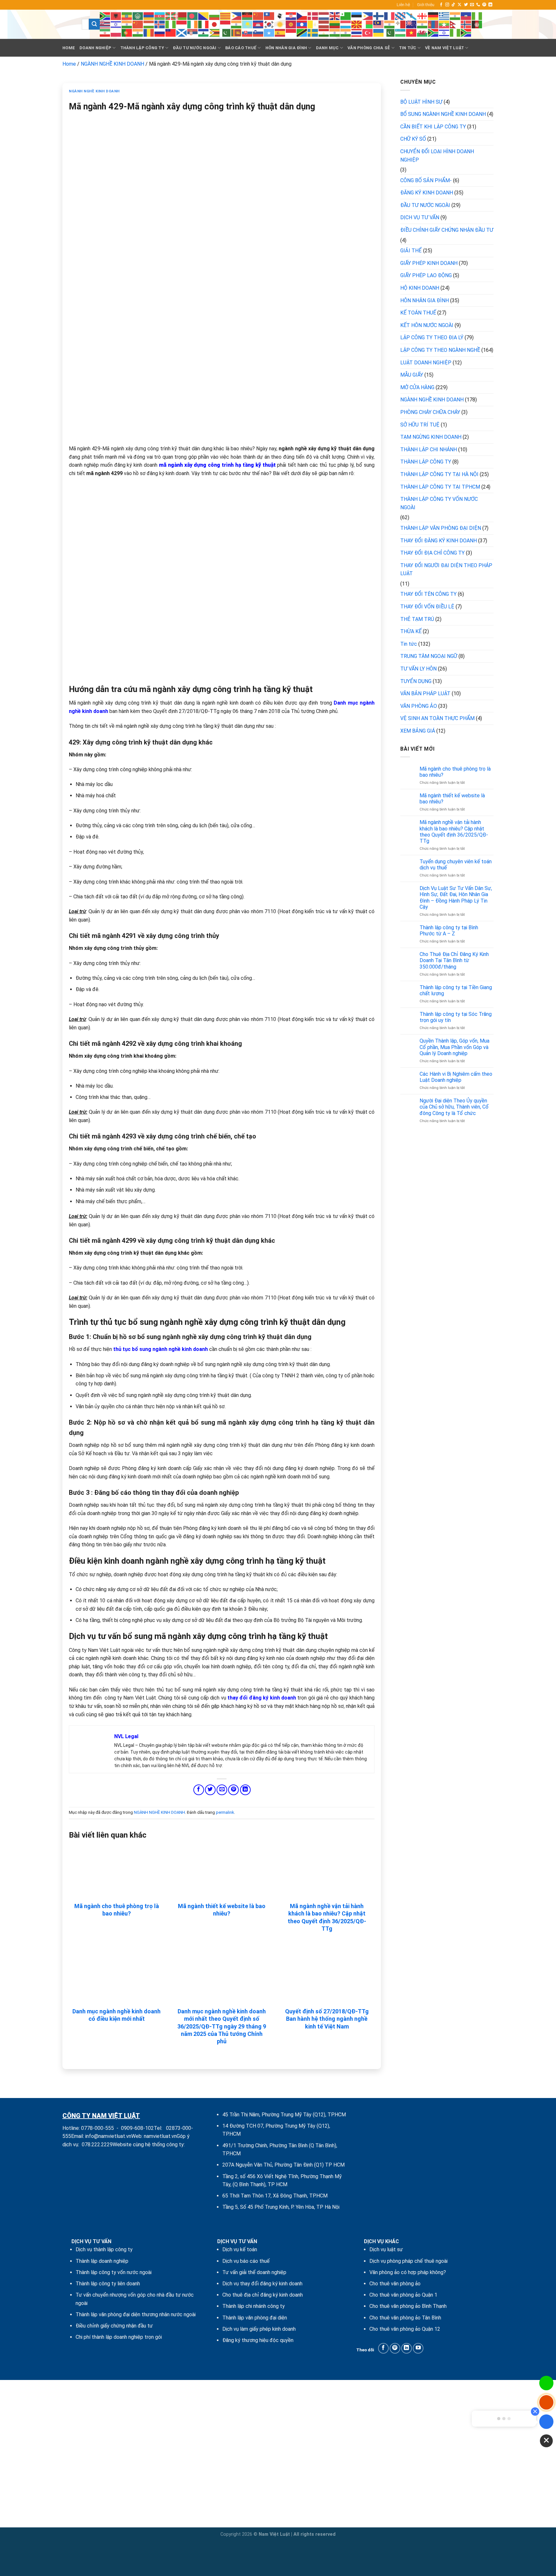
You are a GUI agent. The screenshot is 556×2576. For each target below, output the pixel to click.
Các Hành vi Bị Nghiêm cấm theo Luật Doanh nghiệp (456, 1077)
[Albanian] (116, 16)
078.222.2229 (97, 2145)
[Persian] (105, 32)
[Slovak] (247, 32)
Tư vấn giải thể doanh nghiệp (254, 2272)
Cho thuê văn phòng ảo (395, 2284)
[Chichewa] (247, 16)
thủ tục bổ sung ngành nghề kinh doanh (161, 1349)
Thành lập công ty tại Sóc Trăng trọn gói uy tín (456, 1017)
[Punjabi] (138, 32)
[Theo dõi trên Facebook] (441, 5)
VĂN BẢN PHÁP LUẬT (425, 693)
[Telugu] (346, 32)
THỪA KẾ (411, 631)
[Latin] (313, 24)
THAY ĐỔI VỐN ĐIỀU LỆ (427, 607)
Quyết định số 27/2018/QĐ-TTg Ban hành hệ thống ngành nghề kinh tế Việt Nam (327, 2019)
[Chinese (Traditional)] (269, 16)
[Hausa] (477, 16)
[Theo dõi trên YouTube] (418, 2348)
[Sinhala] (236, 32)
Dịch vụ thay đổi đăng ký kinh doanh (262, 2284)
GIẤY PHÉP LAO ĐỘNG (426, 275)
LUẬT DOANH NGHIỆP (426, 363)
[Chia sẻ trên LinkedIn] (245, 1790)
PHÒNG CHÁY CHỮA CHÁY (430, 412)
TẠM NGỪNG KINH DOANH (431, 437)
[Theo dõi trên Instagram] (447, 5)
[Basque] (171, 16)
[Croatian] (291, 16)
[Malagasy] (368, 24)
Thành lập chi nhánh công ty (254, 2306)
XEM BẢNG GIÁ (418, 731)
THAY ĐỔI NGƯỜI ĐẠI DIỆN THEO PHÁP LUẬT (446, 570)
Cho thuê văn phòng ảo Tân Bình (405, 2318)
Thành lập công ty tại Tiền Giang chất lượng (456, 990)
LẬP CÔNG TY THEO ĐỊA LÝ (432, 337)
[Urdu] (390, 32)
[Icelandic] (160, 24)
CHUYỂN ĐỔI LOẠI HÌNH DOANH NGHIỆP (437, 156)
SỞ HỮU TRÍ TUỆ (420, 425)
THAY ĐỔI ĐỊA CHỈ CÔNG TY (432, 553)
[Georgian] (422, 16)
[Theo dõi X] (459, 5)
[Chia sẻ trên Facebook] (199, 1790)
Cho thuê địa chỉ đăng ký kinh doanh (263, 2295)
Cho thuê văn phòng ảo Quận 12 (405, 2329)
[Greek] (444, 16)
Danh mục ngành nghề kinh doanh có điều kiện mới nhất (116, 2015)
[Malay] (379, 24)
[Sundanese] (291, 32)
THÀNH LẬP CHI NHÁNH (429, 450)
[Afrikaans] (105, 16)
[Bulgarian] (215, 16)
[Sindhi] (226, 32)
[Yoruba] (455, 32)
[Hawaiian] (105, 24)
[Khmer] (258, 24)
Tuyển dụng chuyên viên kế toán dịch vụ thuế (456, 865)
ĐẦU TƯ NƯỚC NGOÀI (195, 48)
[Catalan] (226, 16)
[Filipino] (368, 16)
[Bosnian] (204, 16)
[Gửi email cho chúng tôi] (472, 5)
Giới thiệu (426, 5)
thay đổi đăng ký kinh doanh (262, 1698)
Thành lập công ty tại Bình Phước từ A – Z (449, 931)
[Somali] (269, 32)
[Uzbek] (401, 32)
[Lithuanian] (335, 24)
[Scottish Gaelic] (182, 32)
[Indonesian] (182, 24)
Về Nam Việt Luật (445, 48)
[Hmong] (138, 24)
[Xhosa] (433, 32)
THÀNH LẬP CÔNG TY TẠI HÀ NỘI (439, 474)
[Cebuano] (236, 16)
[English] (335, 16)
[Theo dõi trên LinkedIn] (490, 5)
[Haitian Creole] (466, 16)
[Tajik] (324, 32)
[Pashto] (477, 24)
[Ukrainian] (379, 32)
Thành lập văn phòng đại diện (255, 2318)
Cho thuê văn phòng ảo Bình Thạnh (408, 2306)
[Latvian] (324, 24)
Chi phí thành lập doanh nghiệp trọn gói (119, 2337)
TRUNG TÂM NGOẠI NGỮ (429, 656)
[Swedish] (313, 32)
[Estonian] (357, 16)
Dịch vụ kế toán (240, 2249)
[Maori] (412, 24)
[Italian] (204, 24)
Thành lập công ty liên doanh (108, 2284)
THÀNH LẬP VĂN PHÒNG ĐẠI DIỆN (441, 528)
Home (69, 48)
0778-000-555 (97, 2128)
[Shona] (215, 32)
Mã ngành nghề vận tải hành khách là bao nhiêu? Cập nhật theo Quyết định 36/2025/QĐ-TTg (327, 1917)
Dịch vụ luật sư (386, 2249)
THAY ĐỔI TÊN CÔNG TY (428, 594)
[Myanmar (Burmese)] (444, 24)
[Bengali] (193, 16)
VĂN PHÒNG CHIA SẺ (369, 48)
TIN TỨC (408, 48)
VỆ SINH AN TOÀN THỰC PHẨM (437, 718)
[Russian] (160, 32)
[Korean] (269, 24)
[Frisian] (401, 16)
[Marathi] (422, 24)
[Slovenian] (258, 32)
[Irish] (193, 24)
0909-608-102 (137, 2128)
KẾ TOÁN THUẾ (418, 313)
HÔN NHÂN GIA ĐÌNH (286, 48)
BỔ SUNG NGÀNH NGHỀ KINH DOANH (443, 114)
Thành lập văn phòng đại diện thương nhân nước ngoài (136, 2314)
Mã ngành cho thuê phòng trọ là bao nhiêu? (117, 1910)
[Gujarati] (455, 16)
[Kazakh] (247, 24)
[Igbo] (171, 24)
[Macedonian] (357, 24)
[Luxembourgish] (346, 24)
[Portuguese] (127, 32)
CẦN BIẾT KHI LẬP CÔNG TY (433, 127)
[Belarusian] (182, 16)
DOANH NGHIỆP (95, 48)
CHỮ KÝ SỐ (413, 139)
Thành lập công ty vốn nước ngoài (114, 2272)
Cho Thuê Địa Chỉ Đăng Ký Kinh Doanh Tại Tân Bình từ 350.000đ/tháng (454, 960)
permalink (225, 1812)
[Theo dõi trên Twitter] (466, 5)
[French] (390, 16)
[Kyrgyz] (291, 24)
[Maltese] (401, 24)
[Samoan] (171, 32)
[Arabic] (138, 16)
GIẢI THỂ (411, 251)
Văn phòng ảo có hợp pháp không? (408, 2272)
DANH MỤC (327, 48)
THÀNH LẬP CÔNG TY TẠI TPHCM (440, 487)
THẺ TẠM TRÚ (417, 619)
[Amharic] (127, 16)
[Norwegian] (466, 24)
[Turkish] (368, 32)
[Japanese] (215, 24)
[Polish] (116, 32)
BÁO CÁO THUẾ (241, 48)
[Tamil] (335, 32)
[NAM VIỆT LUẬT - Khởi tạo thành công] (67, 24)
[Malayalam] (390, 24)
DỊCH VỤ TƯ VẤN (420, 217)
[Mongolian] (433, 24)
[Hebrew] (116, 24)
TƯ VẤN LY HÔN (418, 669)
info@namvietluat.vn (108, 2136)
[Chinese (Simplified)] (258, 16)
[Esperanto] (346, 16)
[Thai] (357, 32)
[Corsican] (280, 16)
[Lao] (302, 24)
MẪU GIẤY (412, 375)
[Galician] (412, 16)
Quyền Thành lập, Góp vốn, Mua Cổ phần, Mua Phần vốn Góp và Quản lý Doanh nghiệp (454, 1047)
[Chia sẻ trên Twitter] (210, 1790)
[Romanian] (149, 32)
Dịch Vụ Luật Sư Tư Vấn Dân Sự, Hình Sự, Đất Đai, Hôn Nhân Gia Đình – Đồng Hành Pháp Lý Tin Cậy (456, 898)
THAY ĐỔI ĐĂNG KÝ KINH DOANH (439, 541)
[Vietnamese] (412, 32)
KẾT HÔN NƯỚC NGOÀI (427, 325)
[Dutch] (324, 16)
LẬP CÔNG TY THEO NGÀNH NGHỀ (440, 350)
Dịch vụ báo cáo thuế (246, 2261)
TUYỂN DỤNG (416, 681)
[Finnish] (379, 16)
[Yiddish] (444, 32)
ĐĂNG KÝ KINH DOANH (427, 193)
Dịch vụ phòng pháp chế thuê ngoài (408, 2261)
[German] (433, 16)
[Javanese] (226, 24)
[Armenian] (149, 16)
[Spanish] (280, 32)
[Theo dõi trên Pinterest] (484, 5)
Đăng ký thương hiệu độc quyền (258, 2340)
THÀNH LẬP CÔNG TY (142, 48)
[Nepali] (455, 24)
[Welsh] (422, 32)
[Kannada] (236, 24)
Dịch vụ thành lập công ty (104, 2249)
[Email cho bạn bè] (222, 1790)
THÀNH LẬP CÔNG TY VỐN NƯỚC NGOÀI (439, 503)
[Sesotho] (204, 32)
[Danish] (313, 16)
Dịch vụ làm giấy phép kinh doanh (259, 2329)
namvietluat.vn (160, 2136)
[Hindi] (127, 24)
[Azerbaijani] (160, 16)
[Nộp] (94, 24)
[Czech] (302, 16)
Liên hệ (403, 5)
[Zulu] (466, 32)
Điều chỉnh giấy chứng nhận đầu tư (114, 2326)
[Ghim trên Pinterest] (233, 1790)
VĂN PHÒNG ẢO (419, 706)
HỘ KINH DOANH (420, 288)
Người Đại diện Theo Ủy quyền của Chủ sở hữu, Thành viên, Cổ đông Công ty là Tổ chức (454, 1107)
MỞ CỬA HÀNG (417, 387)
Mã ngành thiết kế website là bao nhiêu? (222, 1910)
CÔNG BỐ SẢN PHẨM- (426, 180)
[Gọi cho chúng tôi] (478, 5)
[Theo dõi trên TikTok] (453, 5)
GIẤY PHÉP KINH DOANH (429, 263)
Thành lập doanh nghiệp (102, 2261)
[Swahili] (302, 32)
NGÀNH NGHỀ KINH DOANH (112, 64)
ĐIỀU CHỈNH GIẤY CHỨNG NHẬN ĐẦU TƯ (447, 230)
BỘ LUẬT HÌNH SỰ (421, 102)
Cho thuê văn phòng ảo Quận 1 (403, 2295)
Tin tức (409, 644)
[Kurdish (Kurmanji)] (280, 24)
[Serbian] (193, 32)
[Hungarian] (149, 24)
